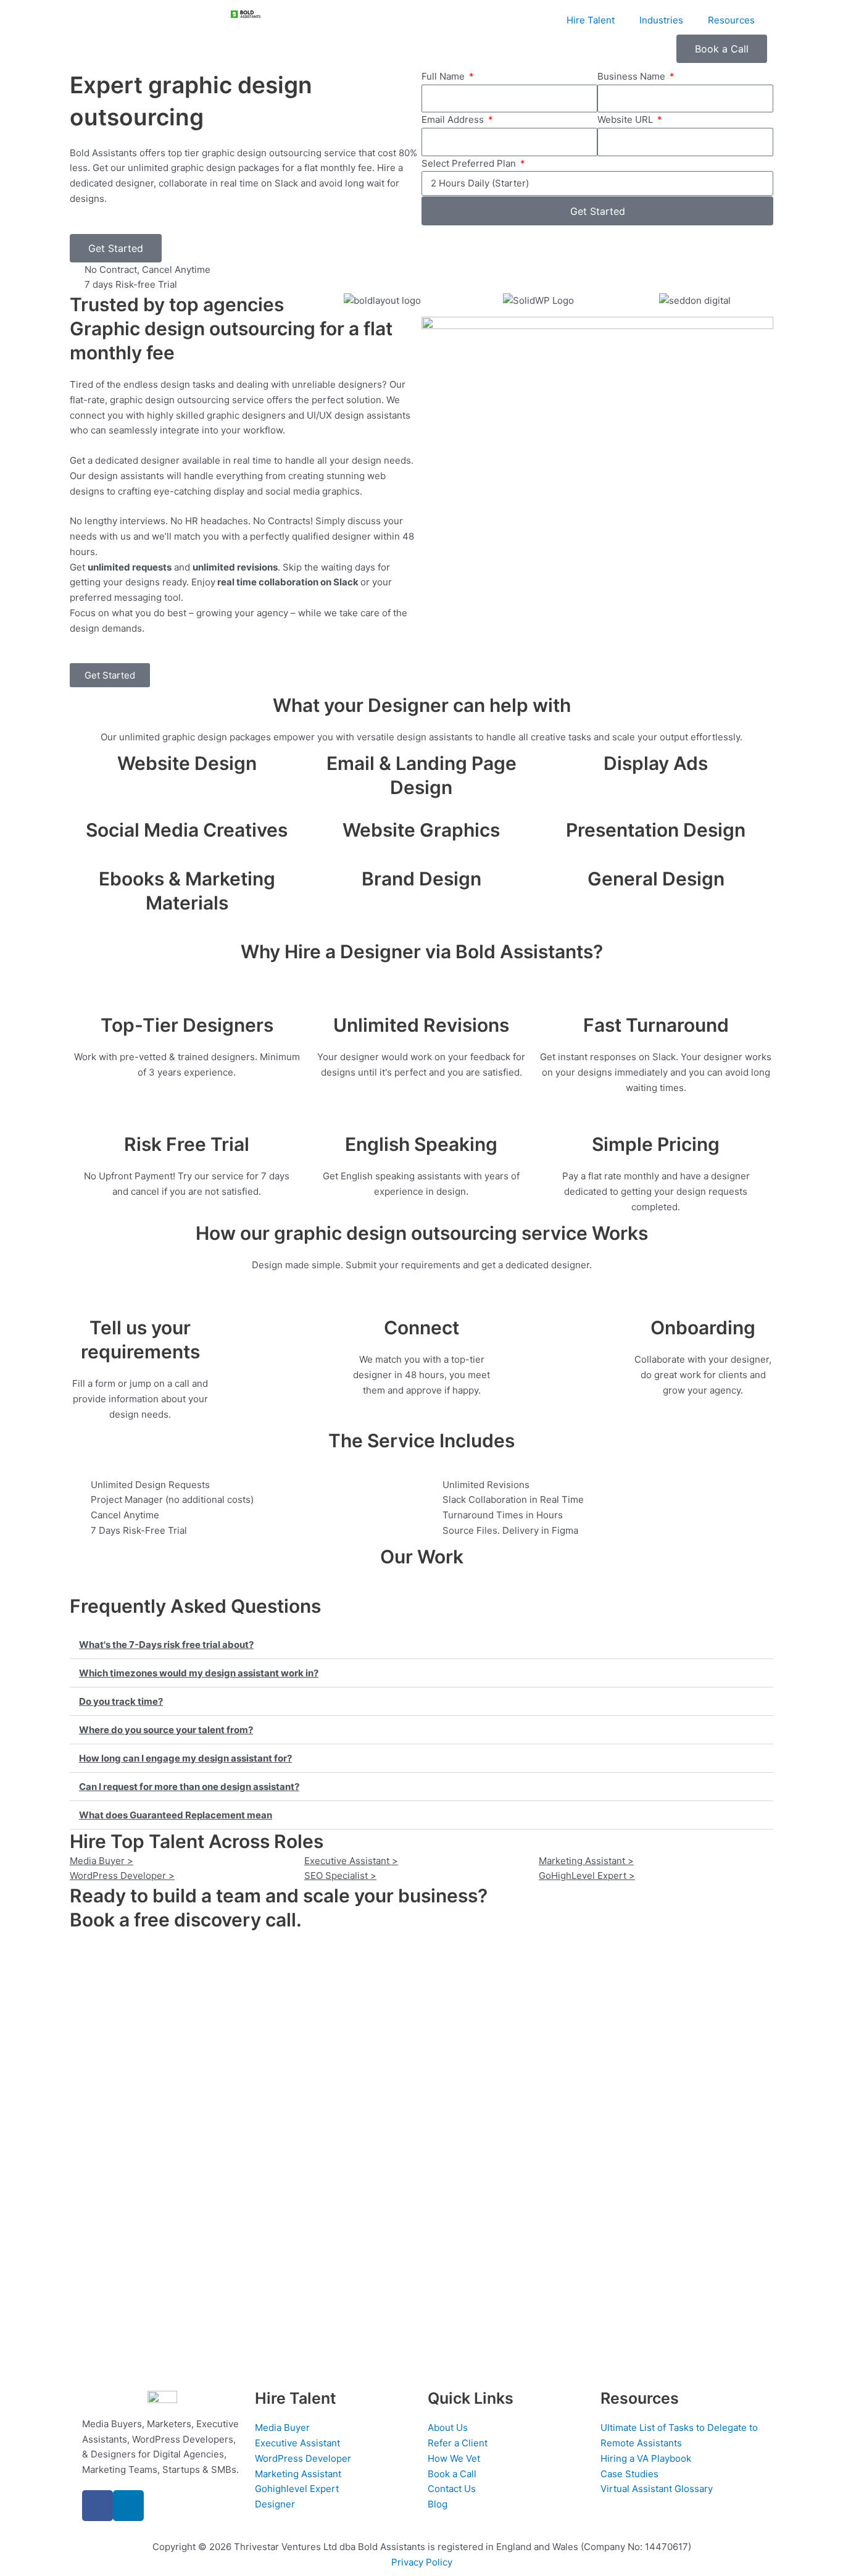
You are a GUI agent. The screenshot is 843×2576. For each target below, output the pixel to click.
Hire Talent (591, 20)
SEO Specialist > (340, 1876)
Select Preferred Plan (470, 163)
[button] (421, 1645)
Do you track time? (121, 1701)
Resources (731, 20)
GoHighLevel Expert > (587, 1876)
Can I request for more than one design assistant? (189, 1787)
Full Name (444, 76)
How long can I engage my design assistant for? (185, 1758)
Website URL (626, 119)
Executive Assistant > (351, 1861)
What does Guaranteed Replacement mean (176, 1815)
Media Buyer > (102, 1861)
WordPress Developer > (122, 1876)
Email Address (454, 119)
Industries (661, 20)
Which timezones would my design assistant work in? (199, 1673)
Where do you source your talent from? (166, 1730)
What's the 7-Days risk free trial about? (166, 1645)
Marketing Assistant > (586, 1861)
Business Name (633, 76)
